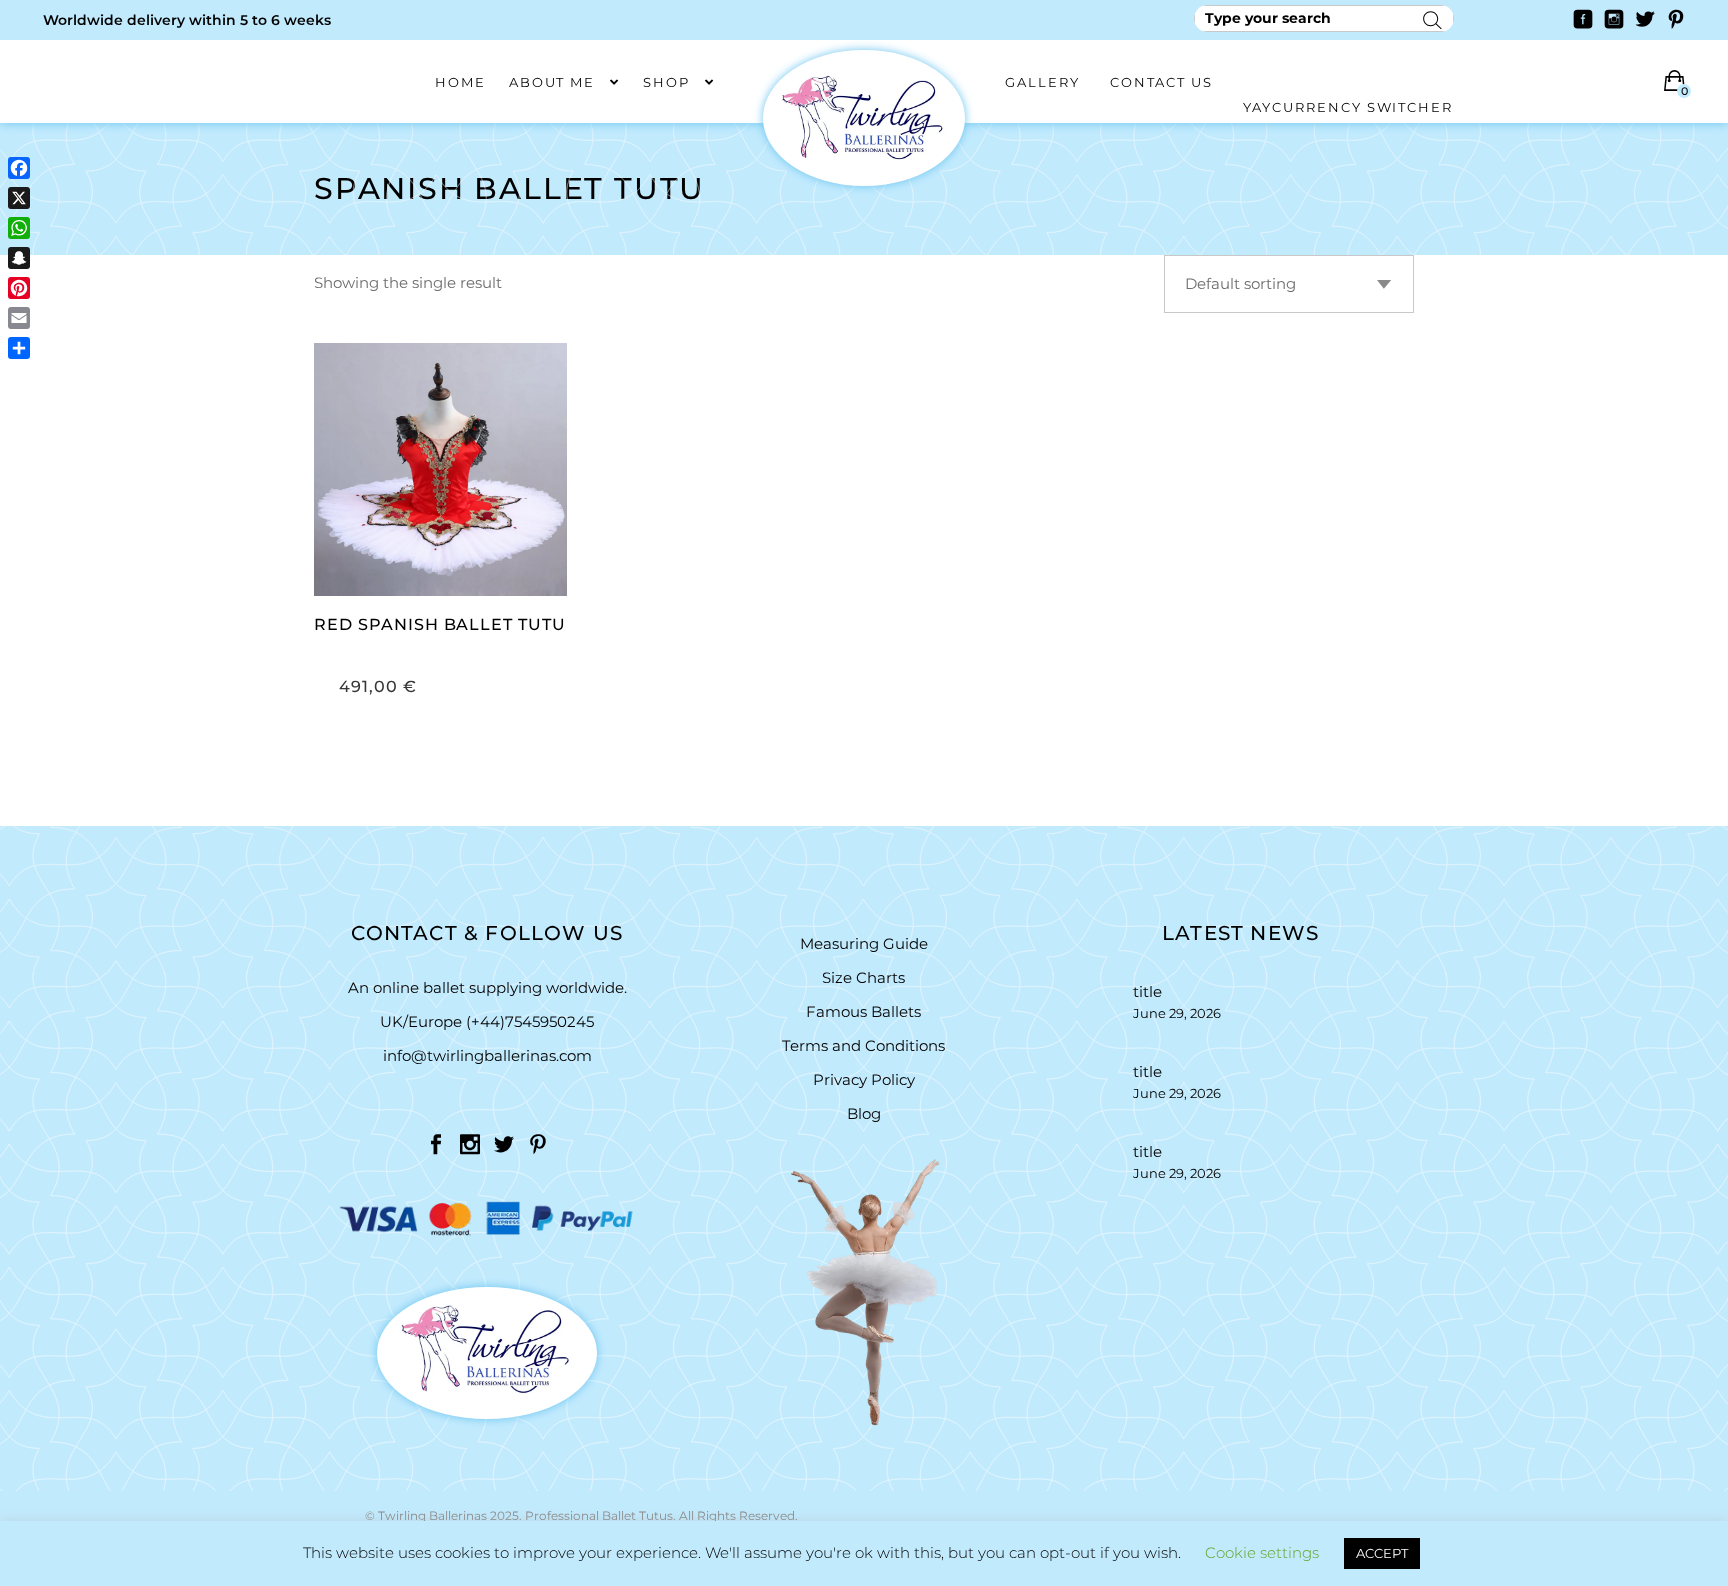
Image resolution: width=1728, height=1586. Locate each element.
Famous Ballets (863, 1011)
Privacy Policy (864, 1079)
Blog (864, 1113)
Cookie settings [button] (1262, 1552)
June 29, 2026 (1177, 1013)
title (1147, 991)
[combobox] (1289, 284)
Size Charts (863, 977)
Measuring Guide (864, 943)
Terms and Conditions (863, 1045)
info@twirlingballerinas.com (487, 1055)
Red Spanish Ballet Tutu (440, 624)
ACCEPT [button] (1382, 1553)
